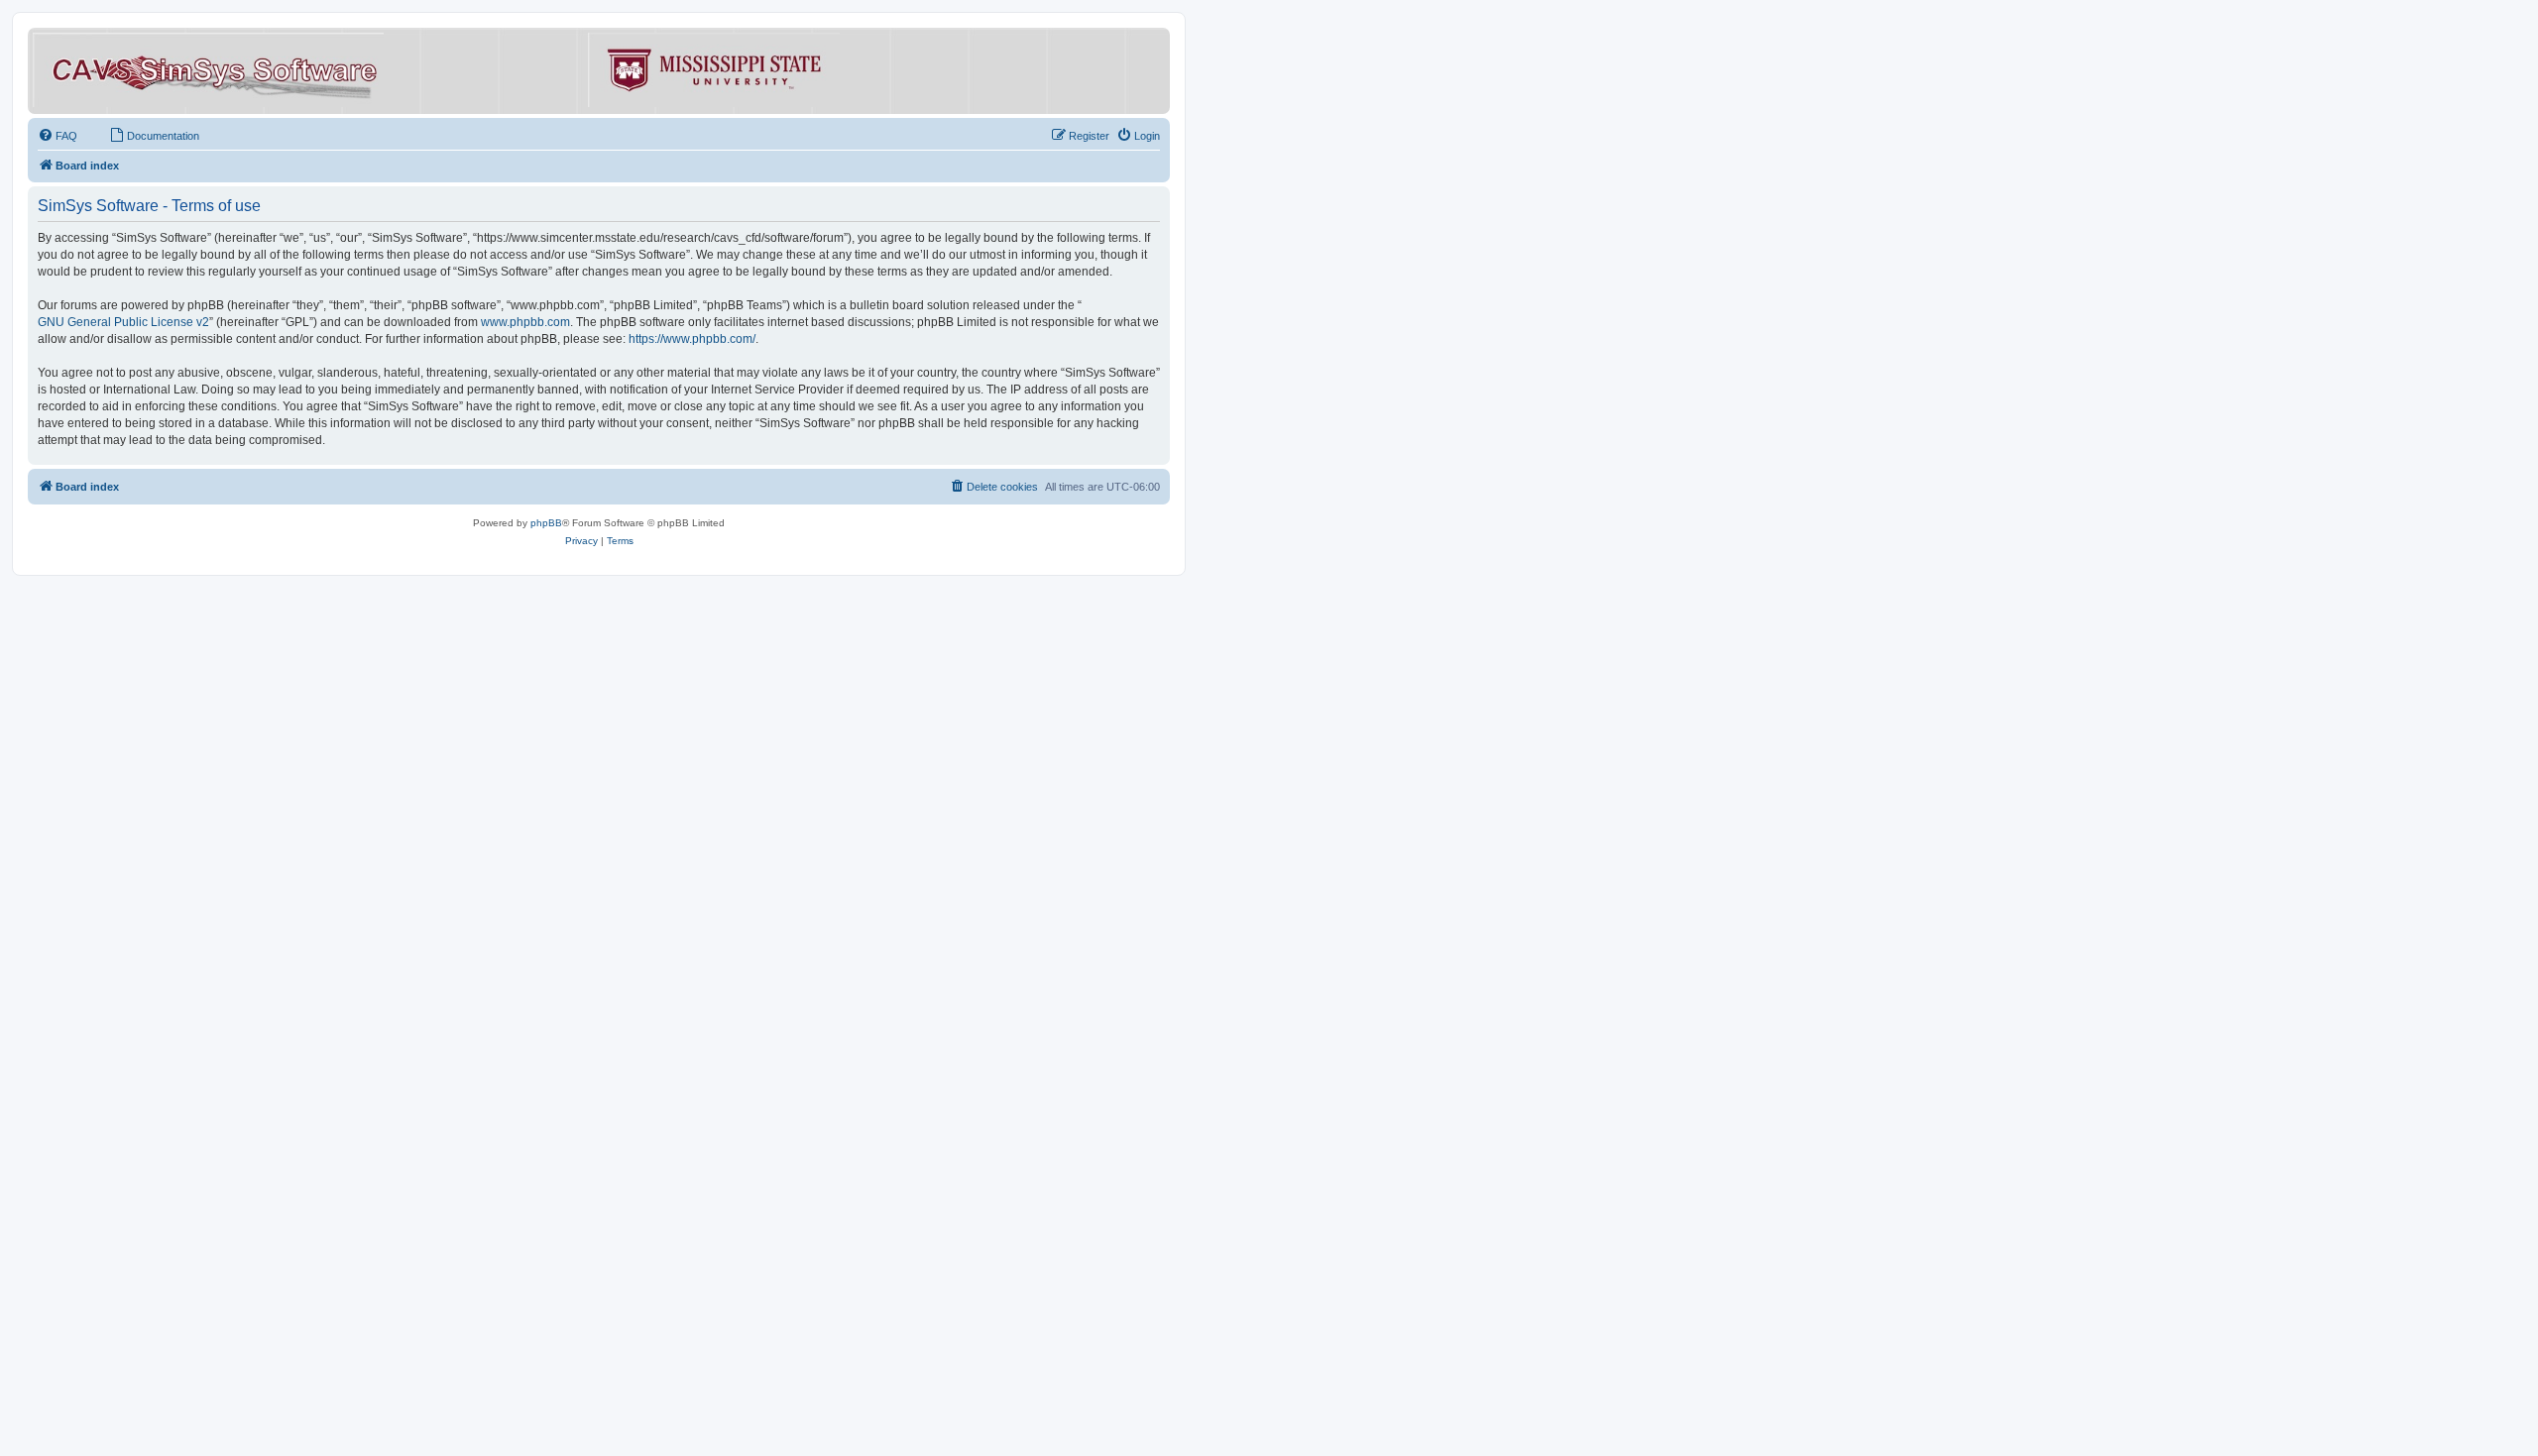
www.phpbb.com (525, 322)
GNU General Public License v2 (123, 322)
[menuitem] (58, 136)
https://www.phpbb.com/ (692, 339)
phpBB (546, 523)
